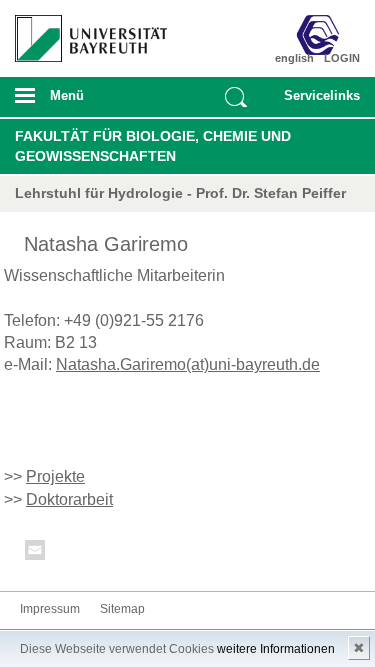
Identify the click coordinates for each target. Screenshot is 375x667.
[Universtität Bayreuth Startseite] (84, 31)
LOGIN (342, 58)
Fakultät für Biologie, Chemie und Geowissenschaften (153, 146)
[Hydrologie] (332, 35)
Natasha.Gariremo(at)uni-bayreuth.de (188, 364)
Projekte (55, 476)
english (294, 58)
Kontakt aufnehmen (36, 553)
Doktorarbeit (69, 499)
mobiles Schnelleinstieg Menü (318, 102)
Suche (236, 97)
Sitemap (122, 609)
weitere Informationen (276, 649)
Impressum (50, 609)
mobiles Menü (83, 102)
